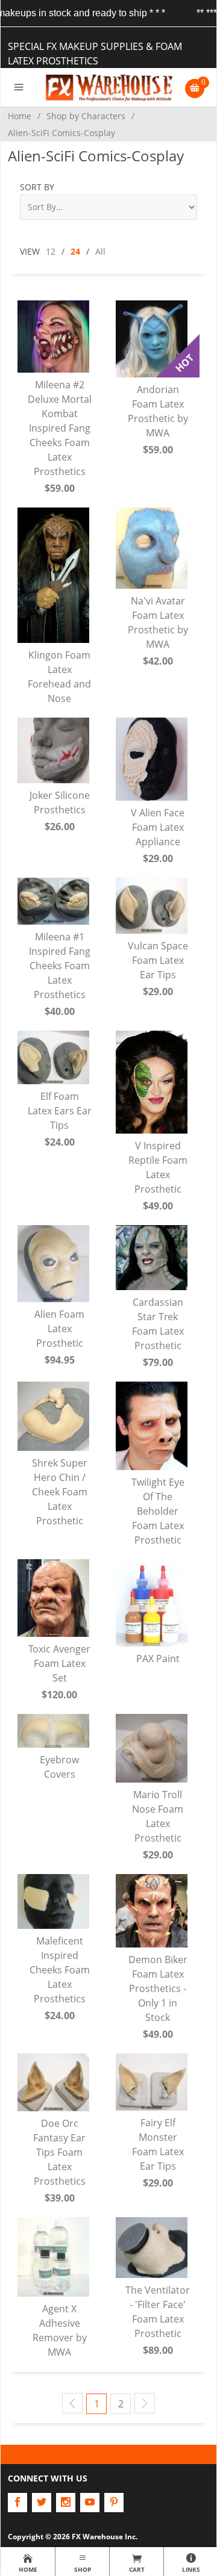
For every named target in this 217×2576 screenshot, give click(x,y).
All (100, 251)
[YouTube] (90, 2503)
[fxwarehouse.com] (109, 87)
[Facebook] (17, 2503)
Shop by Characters (86, 116)
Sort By (37, 187)
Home (20, 116)
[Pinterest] (114, 2503)
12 (51, 251)
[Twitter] (42, 2503)
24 (75, 251)
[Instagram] (66, 2503)
